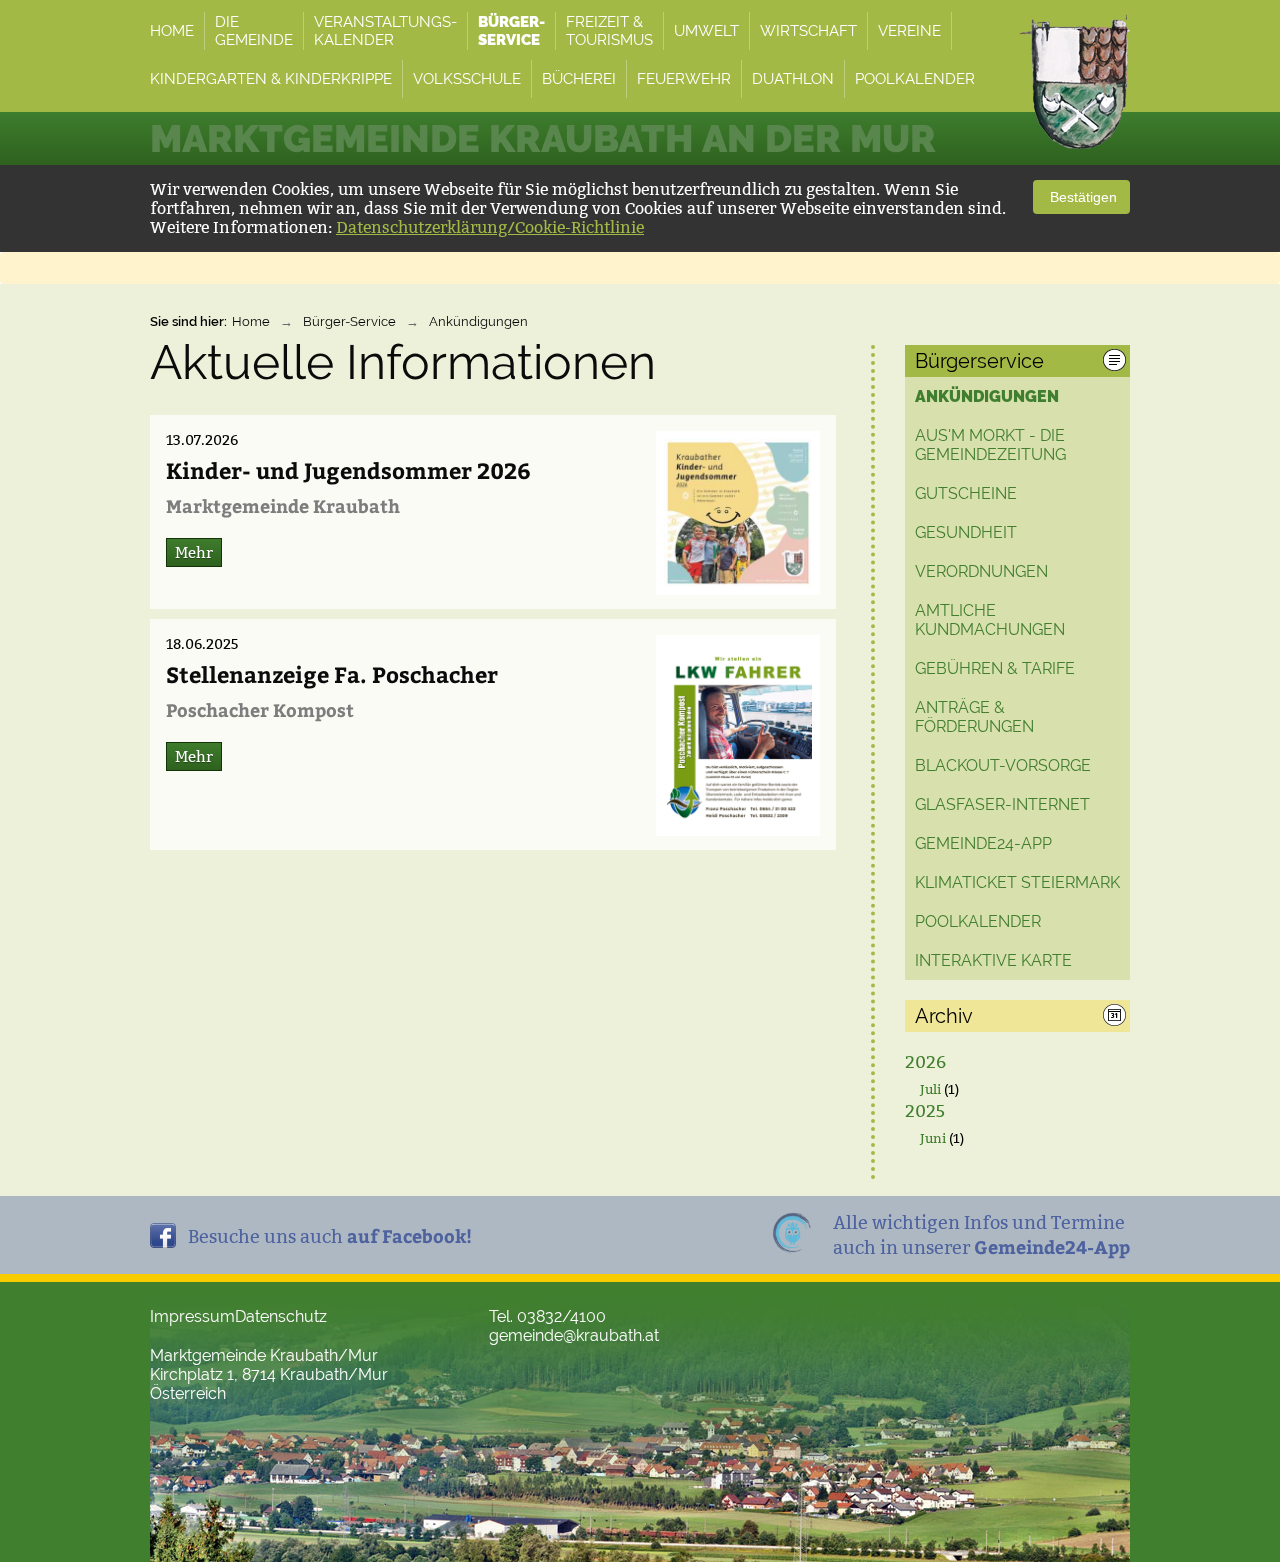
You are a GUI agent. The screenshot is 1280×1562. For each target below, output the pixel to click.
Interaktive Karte (993, 960)
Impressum (192, 1316)
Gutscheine (966, 493)
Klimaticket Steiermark (1017, 882)
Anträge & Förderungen (974, 717)
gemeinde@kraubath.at (574, 1335)
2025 (925, 1111)
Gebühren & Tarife (995, 668)
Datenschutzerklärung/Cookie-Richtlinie (490, 227)
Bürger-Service (349, 321)
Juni (933, 1138)
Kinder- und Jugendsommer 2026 (348, 470)
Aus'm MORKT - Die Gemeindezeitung (990, 445)
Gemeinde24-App (983, 843)
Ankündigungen (478, 321)
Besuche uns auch (330, 1235)
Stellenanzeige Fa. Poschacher (332, 674)
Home (251, 321)
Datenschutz (281, 1316)
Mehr (194, 552)
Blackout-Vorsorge (1003, 765)
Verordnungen (981, 571)
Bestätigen (1081, 197)
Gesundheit (966, 532)
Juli (930, 1089)
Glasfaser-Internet (1002, 804)
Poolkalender (978, 921)
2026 (925, 1062)
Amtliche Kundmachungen (990, 620)
